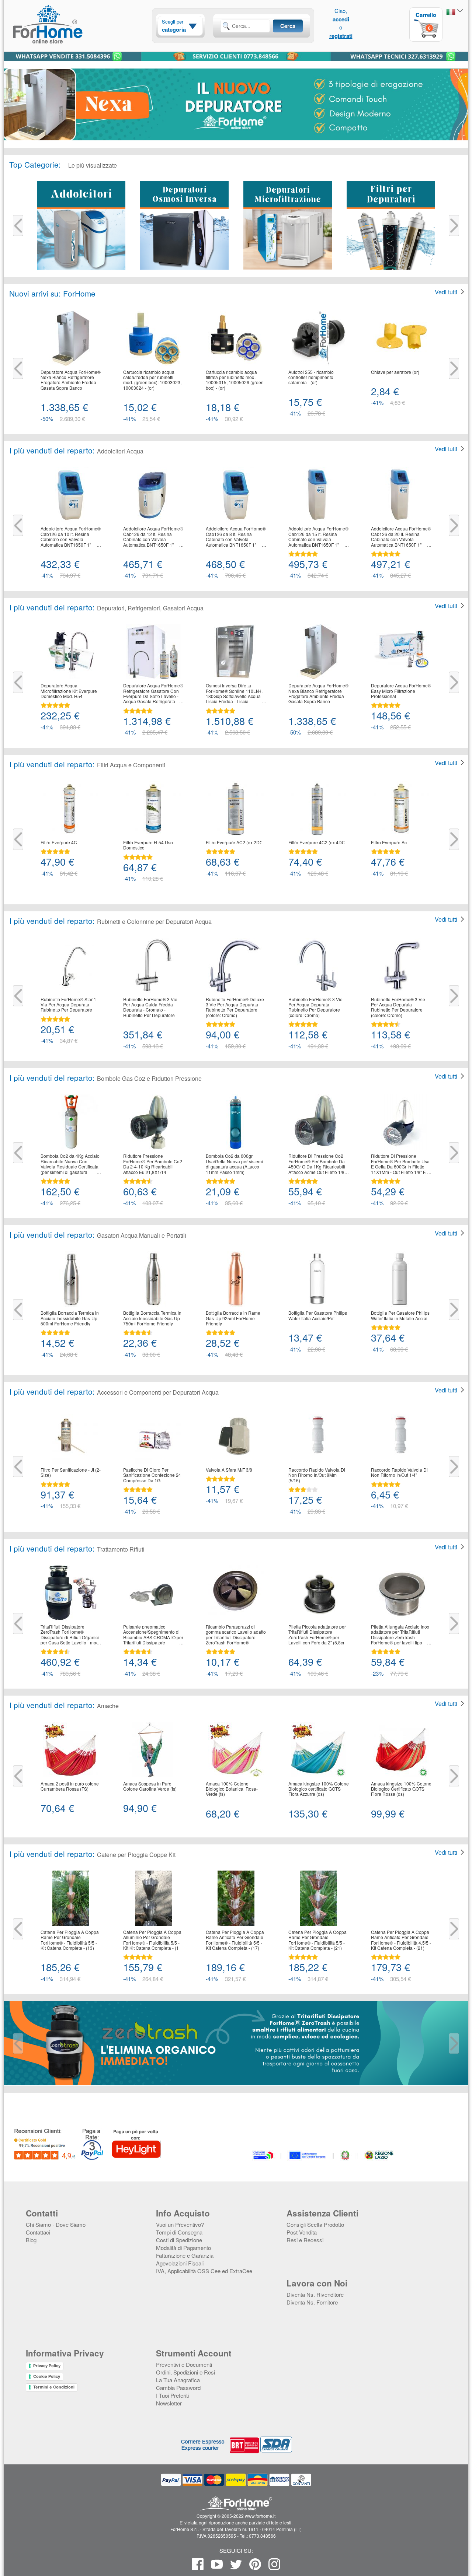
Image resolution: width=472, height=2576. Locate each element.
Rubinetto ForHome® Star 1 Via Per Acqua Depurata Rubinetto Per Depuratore (68, 1005)
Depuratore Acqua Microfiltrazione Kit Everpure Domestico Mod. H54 (69, 691)
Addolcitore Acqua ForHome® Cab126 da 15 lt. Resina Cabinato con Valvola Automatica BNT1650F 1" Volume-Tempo (318, 537)
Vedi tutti (446, 292)
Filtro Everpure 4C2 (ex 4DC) (317, 842)
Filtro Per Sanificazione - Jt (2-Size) (71, 1473)
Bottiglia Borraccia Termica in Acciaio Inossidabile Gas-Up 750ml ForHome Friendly (152, 1318)
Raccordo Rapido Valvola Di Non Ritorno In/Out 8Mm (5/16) (317, 1475)
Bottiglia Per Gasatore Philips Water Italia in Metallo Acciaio (400, 1316)
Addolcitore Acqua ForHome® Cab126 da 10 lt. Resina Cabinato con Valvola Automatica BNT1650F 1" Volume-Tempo (71, 537)
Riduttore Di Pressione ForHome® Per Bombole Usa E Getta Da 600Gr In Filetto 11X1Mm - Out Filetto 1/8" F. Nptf (400, 1164)
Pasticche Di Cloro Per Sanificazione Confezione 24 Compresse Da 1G (152, 1475)
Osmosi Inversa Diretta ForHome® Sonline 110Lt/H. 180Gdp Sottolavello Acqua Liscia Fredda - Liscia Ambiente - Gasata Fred (234, 694)
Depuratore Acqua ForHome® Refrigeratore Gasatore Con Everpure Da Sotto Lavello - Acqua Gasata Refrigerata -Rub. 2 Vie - (153, 694)
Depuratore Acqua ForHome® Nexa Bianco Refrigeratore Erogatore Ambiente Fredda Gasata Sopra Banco (71, 380)
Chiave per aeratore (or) (395, 372)
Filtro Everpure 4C (59, 842)
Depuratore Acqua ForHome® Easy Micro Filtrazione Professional (401, 691)
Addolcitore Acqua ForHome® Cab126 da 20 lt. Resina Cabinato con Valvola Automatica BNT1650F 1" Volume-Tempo (401, 537)
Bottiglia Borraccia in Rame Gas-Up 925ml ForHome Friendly (233, 1318)
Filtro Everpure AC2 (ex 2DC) (235, 842)
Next (454, 226)
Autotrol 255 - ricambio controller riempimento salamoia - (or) (311, 377)
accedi (341, 19)
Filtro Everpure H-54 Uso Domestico (148, 845)
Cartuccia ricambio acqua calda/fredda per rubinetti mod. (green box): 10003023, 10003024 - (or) (152, 380)
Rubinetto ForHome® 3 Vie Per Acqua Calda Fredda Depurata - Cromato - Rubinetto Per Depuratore (150, 1007)
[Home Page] (66, 38)
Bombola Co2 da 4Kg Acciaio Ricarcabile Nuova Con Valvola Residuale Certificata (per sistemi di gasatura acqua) (70, 1164)
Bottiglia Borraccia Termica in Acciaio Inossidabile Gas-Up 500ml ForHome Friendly (70, 1318)
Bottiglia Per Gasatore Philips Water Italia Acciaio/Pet (318, 1316)
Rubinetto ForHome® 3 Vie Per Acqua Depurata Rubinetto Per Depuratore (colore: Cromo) (315, 1007)
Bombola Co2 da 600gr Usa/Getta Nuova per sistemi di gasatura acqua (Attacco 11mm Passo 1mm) (234, 1164)
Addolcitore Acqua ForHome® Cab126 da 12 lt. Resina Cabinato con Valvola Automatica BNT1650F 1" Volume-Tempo (153, 537)
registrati (341, 36)
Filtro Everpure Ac (389, 842)
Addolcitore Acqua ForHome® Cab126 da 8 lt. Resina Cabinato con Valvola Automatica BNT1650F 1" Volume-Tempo (236, 537)
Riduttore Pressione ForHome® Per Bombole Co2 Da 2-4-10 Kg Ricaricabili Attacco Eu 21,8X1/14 (153, 1164)
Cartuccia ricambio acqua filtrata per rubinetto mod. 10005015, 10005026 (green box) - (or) (235, 380)
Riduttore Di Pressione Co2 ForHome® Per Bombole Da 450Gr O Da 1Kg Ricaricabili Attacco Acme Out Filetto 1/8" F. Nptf (317, 1164)
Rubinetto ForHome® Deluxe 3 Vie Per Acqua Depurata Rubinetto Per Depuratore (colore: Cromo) (235, 1007)
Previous (18, 226)
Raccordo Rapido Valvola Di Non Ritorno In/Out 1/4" (399, 1473)
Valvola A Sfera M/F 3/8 (229, 1470)
